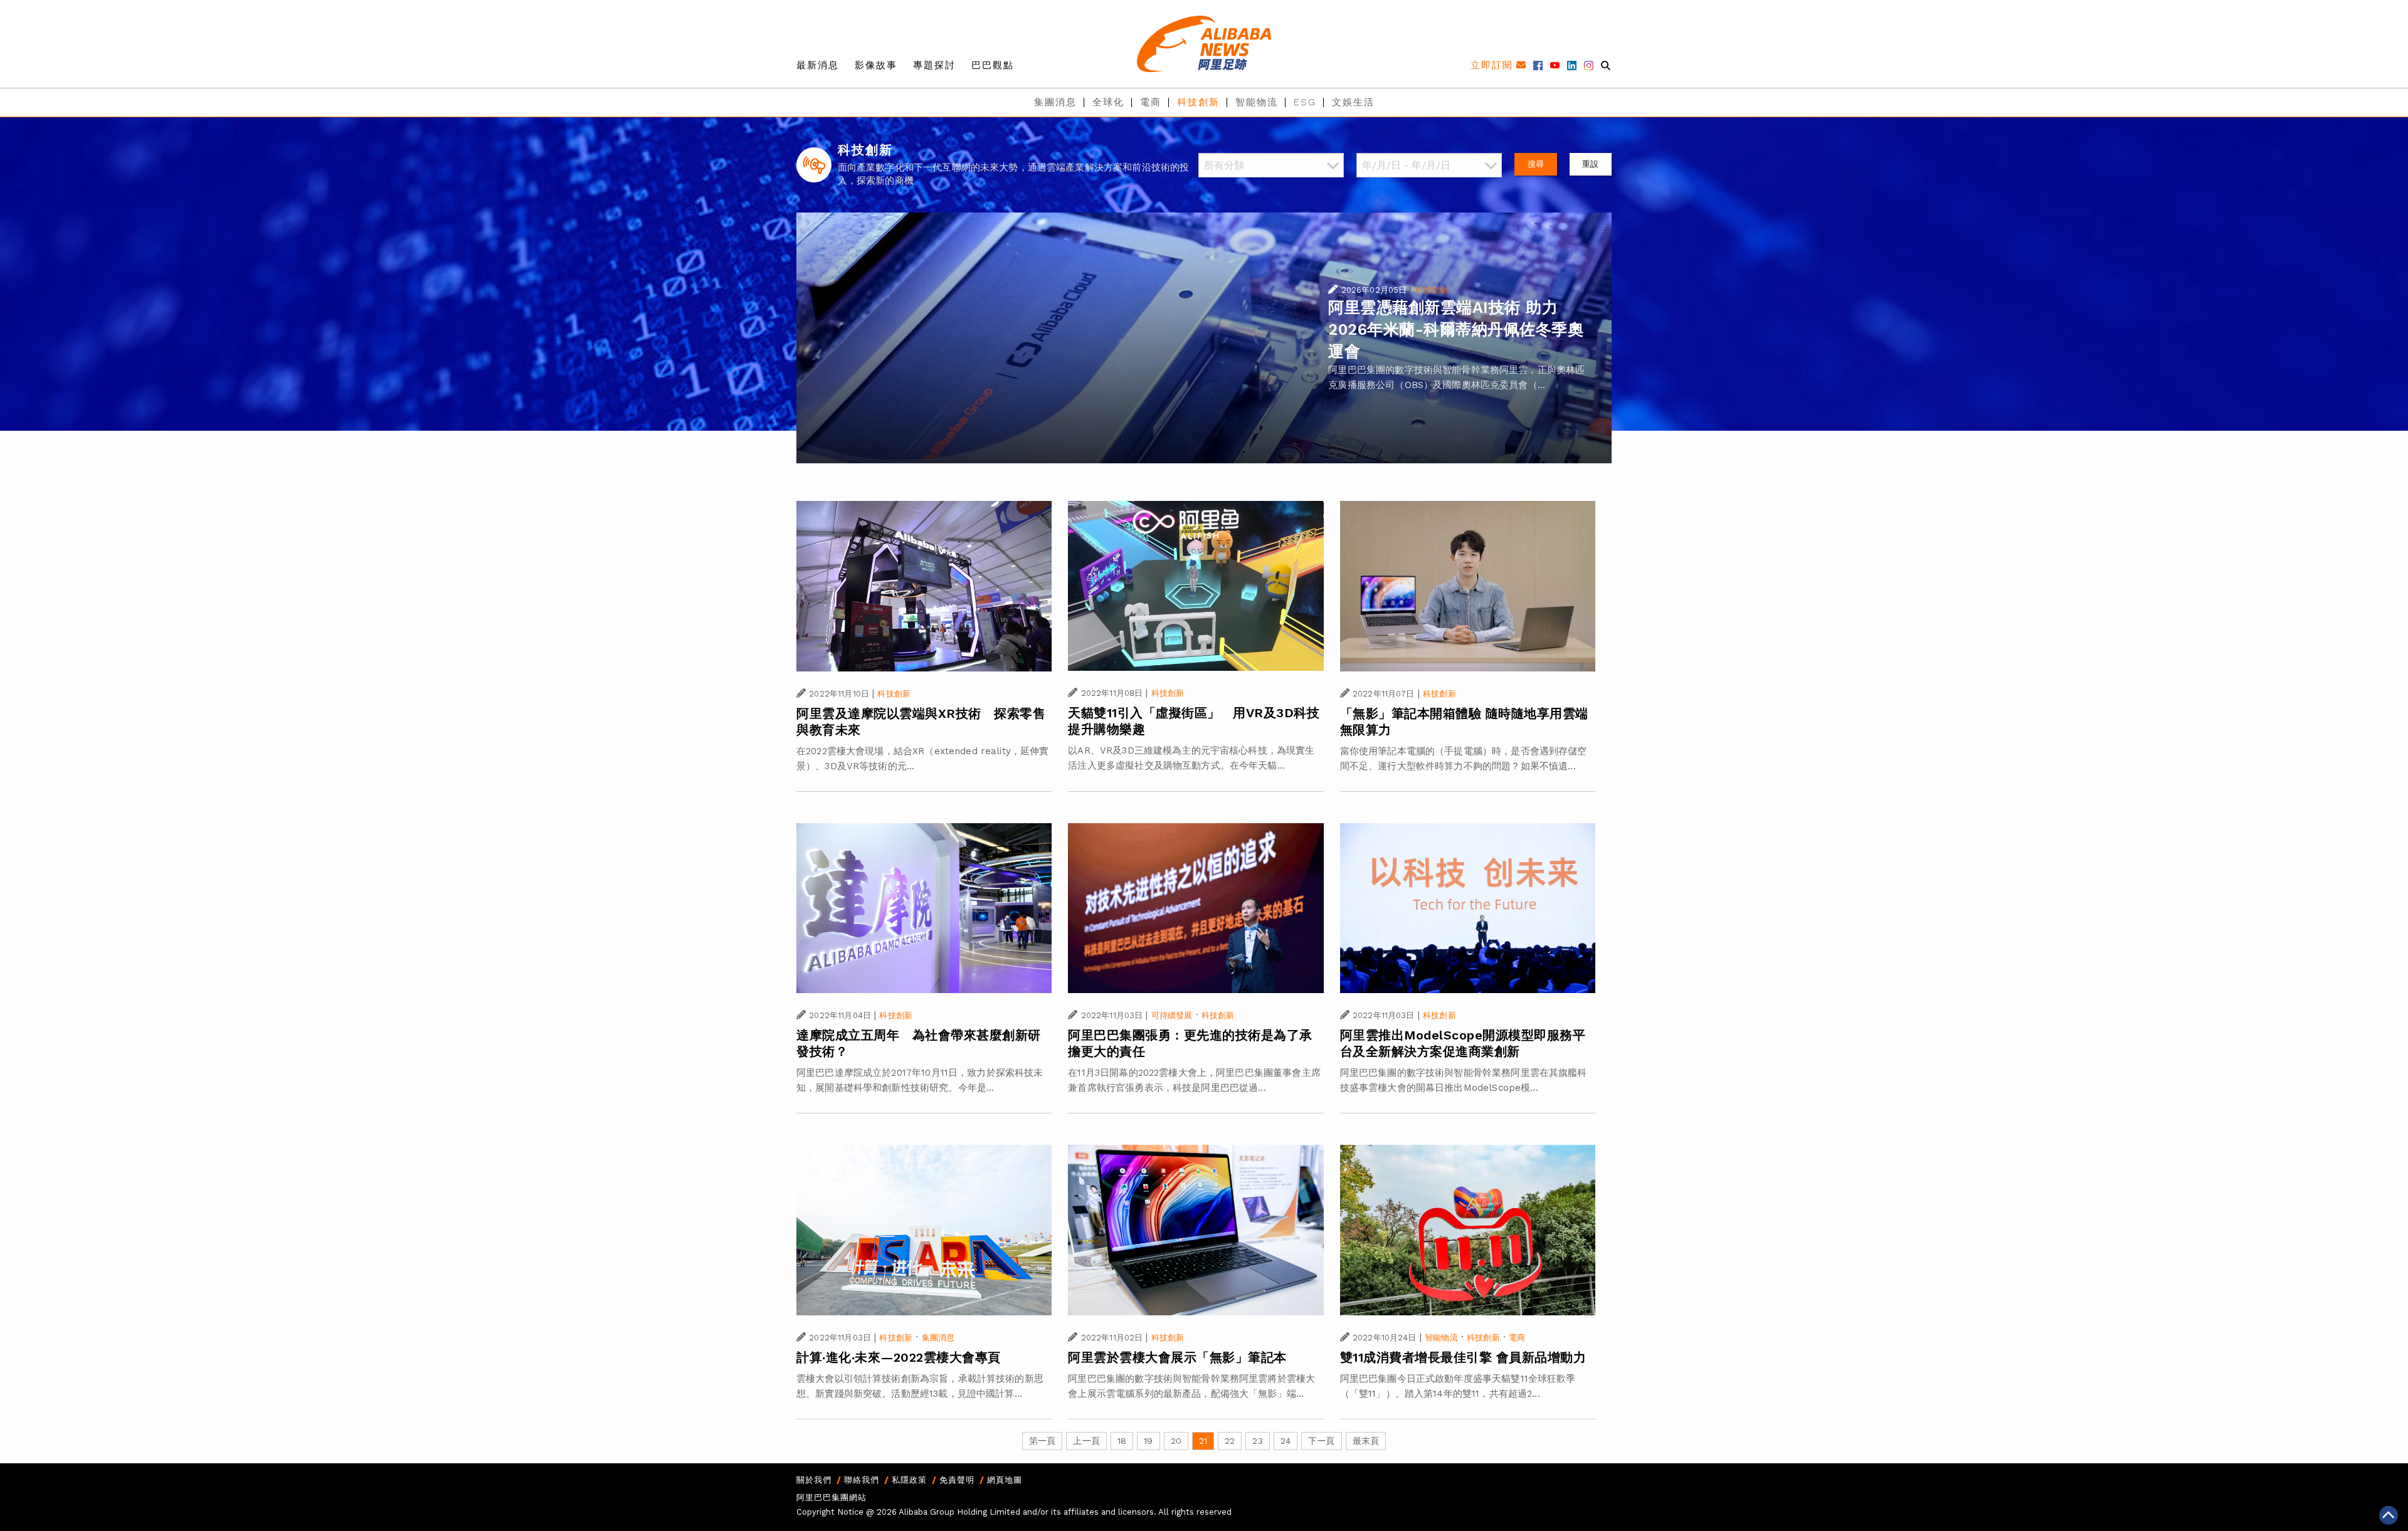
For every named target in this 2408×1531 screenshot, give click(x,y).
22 (1230, 1441)
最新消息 (818, 65)
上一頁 (1086, 1441)
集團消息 (1055, 102)
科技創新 (1198, 102)
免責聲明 (957, 1480)
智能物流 (1257, 102)
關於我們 (814, 1480)
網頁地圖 (1005, 1480)
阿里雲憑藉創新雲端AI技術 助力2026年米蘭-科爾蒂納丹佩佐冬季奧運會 (1456, 329)
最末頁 (1366, 1441)
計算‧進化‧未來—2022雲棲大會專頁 (899, 1357)
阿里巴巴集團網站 (832, 1497)
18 (1122, 1441)
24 (1286, 1441)
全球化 (1108, 102)
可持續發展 (1172, 1015)
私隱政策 (909, 1480)
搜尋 (1536, 164)
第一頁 (1042, 1441)
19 (1148, 1441)
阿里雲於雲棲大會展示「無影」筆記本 (1177, 1357)
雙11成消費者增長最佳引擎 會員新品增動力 (1463, 1357)
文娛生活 (1353, 102)
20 (1176, 1441)
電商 (1151, 102)
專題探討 (934, 65)
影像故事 (876, 65)
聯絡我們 (862, 1480)
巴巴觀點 (993, 65)
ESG (1305, 102)
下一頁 (1321, 1441)
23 (1257, 1441)
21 (1203, 1441)
